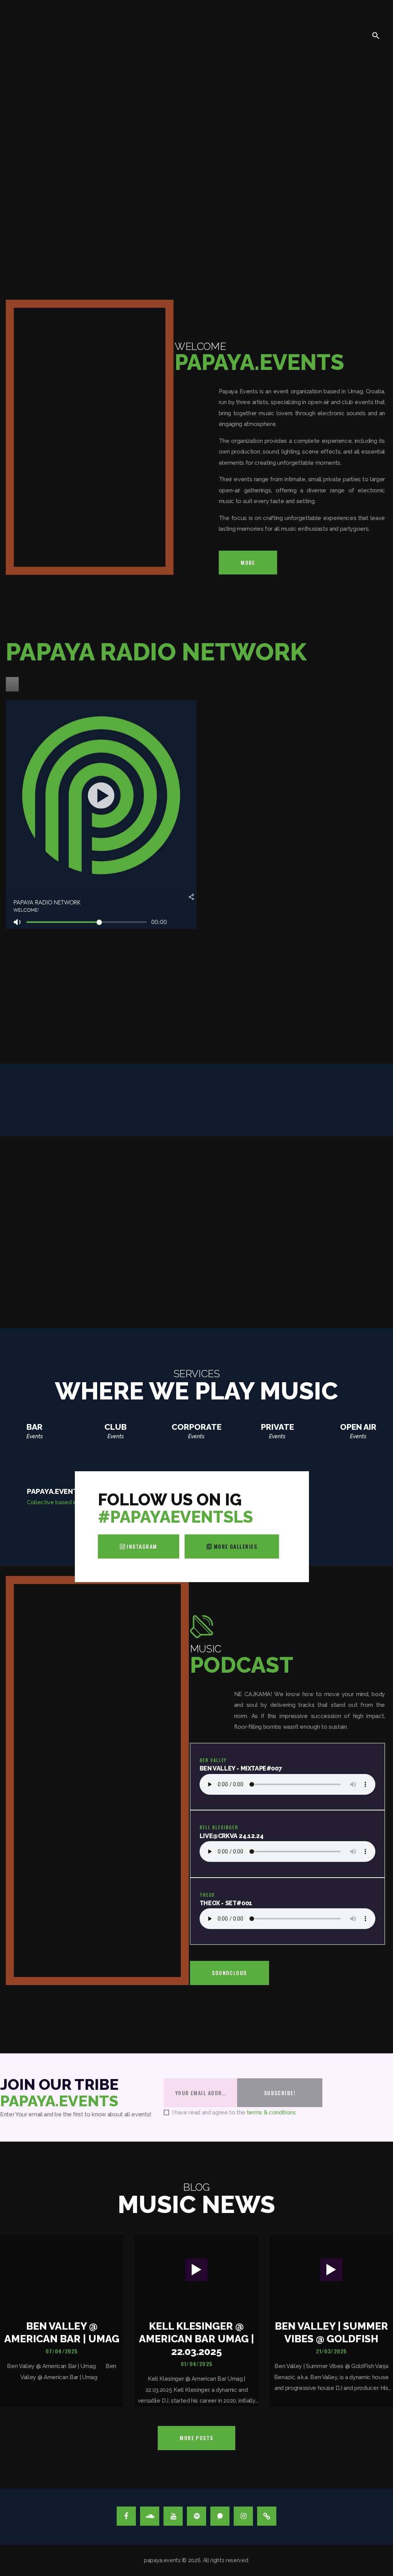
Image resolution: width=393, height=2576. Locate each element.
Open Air (358, 1427)
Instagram (142, 1546)
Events (35, 1436)
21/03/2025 (331, 2351)
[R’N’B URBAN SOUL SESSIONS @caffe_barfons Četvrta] (23, 1527)
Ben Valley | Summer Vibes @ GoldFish (331, 2332)
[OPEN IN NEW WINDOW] (12, 684)
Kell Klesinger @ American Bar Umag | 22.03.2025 (196, 2339)
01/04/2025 (196, 2364)
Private (277, 1427)
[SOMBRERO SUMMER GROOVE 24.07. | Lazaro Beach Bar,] (321, 1527)
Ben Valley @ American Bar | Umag (62, 2332)
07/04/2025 (62, 2351)
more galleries (235, 1546)
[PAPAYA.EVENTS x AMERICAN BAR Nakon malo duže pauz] (370, 1527)
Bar (35, 1427)
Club (116, 1427)
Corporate (196, 1427)
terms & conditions (271, 2112)
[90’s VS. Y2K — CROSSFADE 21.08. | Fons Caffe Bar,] (72, 1527)
